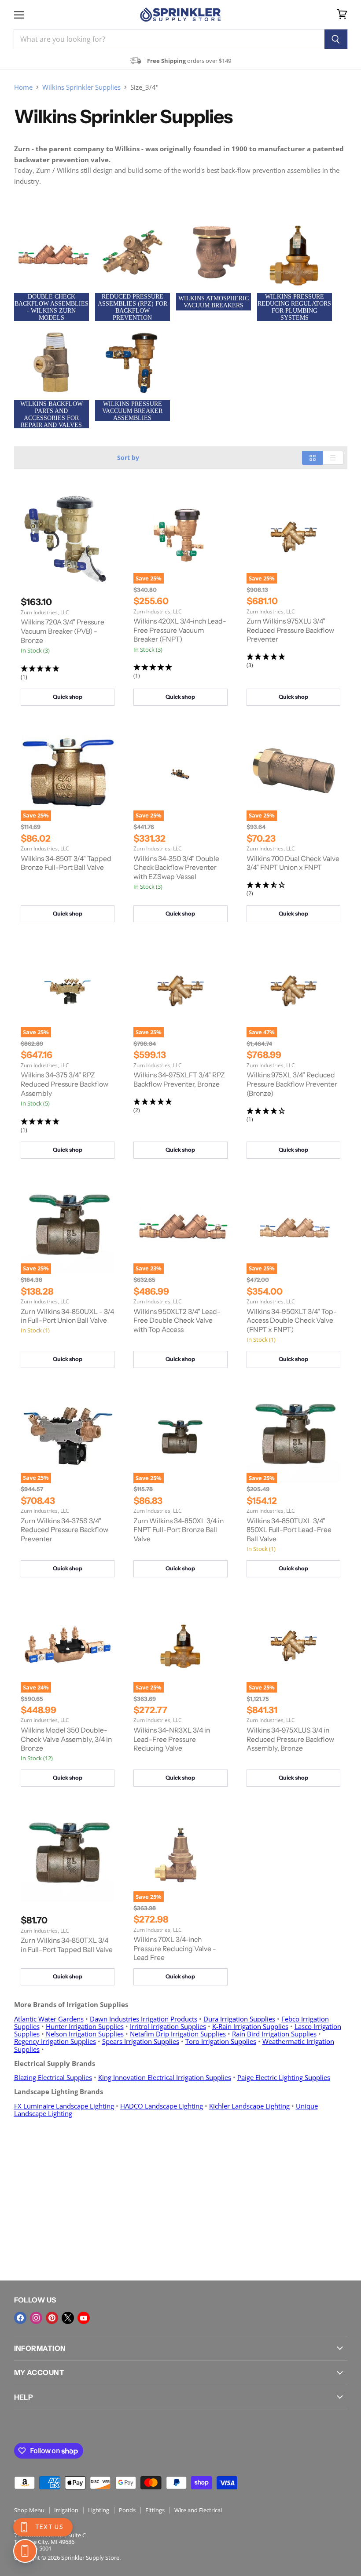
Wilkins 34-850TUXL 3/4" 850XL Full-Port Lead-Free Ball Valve (289, 1530)
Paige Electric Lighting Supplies (284, 2077)
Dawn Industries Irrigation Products (144, 2019)
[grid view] (312, 458)
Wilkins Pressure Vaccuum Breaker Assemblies (132, 411)
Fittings (155, 2510)
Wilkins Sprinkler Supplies (81, 87)
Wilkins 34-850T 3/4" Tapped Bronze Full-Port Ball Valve (66, 863)
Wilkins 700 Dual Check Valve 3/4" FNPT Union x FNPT (293, 863)
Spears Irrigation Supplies (141, 2041)
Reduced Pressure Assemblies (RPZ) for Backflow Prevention (133, 307)
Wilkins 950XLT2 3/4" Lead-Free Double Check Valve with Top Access (177, 1321)
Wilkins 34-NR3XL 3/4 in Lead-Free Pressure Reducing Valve (172, 1739)
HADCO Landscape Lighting (162, 2106)
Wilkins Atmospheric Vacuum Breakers (214, 302)
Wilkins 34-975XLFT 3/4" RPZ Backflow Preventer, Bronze (179, 1080)
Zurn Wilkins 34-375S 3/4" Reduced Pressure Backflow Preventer (64, 1530)
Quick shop (68, 697)
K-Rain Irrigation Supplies (250, 2026)
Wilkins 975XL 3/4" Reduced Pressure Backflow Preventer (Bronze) (292, 1084)
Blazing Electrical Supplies (53, 2077)
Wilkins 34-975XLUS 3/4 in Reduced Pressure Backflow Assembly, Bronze (290, 1739)
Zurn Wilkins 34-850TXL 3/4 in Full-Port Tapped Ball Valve (67, 1945)
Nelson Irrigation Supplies (85, 2034)
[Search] (336, 39)
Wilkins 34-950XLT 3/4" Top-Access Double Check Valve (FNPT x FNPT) (292, 1321)
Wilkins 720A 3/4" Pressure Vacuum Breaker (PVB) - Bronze (63, 631)
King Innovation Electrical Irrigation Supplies (165, 2077)
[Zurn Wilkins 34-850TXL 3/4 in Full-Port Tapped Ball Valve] (68, 1855)
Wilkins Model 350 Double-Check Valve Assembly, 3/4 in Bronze (66, 1739)
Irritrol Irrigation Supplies (168, 2026)
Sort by (128, 458)
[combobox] (169, 39)
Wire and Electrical (198, 2510)
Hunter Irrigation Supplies (85, 2026)
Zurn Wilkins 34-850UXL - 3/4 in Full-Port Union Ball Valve (67, 1316)
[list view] (333, 458)
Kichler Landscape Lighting (249, 2106)
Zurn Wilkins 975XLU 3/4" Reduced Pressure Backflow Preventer (290, 630)
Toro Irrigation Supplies (221, 2041)
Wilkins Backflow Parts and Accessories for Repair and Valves (52, 414)
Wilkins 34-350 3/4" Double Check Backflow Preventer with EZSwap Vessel (176, 868)
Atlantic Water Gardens (49, 2019)
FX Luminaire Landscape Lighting (64, 2106)
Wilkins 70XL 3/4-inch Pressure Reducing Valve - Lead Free (175, 1948)
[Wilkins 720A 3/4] (68, 537)
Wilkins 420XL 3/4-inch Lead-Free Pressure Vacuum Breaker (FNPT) (180, 630)
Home (23, 87)
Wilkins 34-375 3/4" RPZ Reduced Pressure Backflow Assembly (64, 1084)
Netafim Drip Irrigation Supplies (178, 2034)
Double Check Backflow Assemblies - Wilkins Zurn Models (52, 307)
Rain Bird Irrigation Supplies (274, 2034)
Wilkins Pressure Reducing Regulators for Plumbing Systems (294, 307)
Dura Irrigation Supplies (239, 2019)
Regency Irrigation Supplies (55, 2041)
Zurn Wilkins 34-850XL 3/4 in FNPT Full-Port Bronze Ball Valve (179, 1530)
